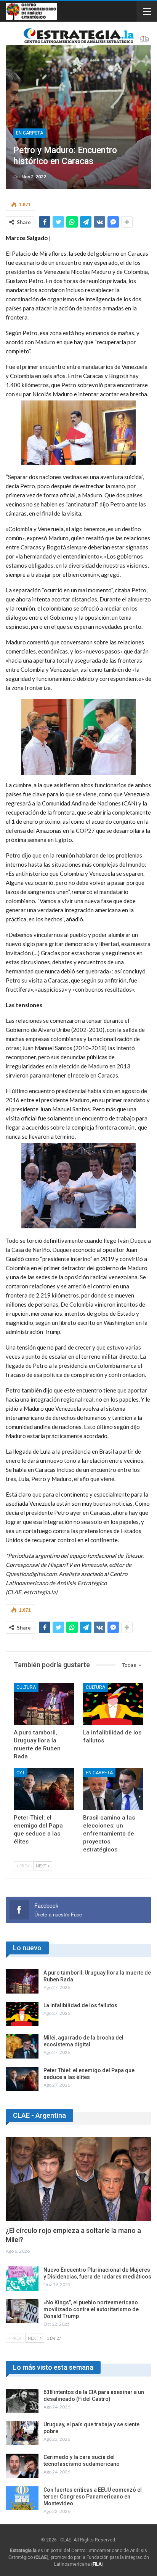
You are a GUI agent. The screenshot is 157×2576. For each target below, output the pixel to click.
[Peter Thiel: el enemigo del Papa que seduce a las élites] (44, 1789)
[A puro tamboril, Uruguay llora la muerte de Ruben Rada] (44, 1704)
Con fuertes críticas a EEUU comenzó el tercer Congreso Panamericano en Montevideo (93, 2497)
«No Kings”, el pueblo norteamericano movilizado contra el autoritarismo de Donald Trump (91, 2309)
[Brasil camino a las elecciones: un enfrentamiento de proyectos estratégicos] (113, 1789)
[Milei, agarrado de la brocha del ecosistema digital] (22, 2046)
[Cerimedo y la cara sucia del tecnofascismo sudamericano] (22, 2466)
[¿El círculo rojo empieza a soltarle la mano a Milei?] (78, 2179)
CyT (21, 1773)
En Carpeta (30, 133)
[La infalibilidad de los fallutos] (113, 1704)
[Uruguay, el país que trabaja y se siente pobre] (22, 2433)
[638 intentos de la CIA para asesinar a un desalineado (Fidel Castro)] (22, 2401)
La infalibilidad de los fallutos (80, 2005)
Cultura (26, 1687)
